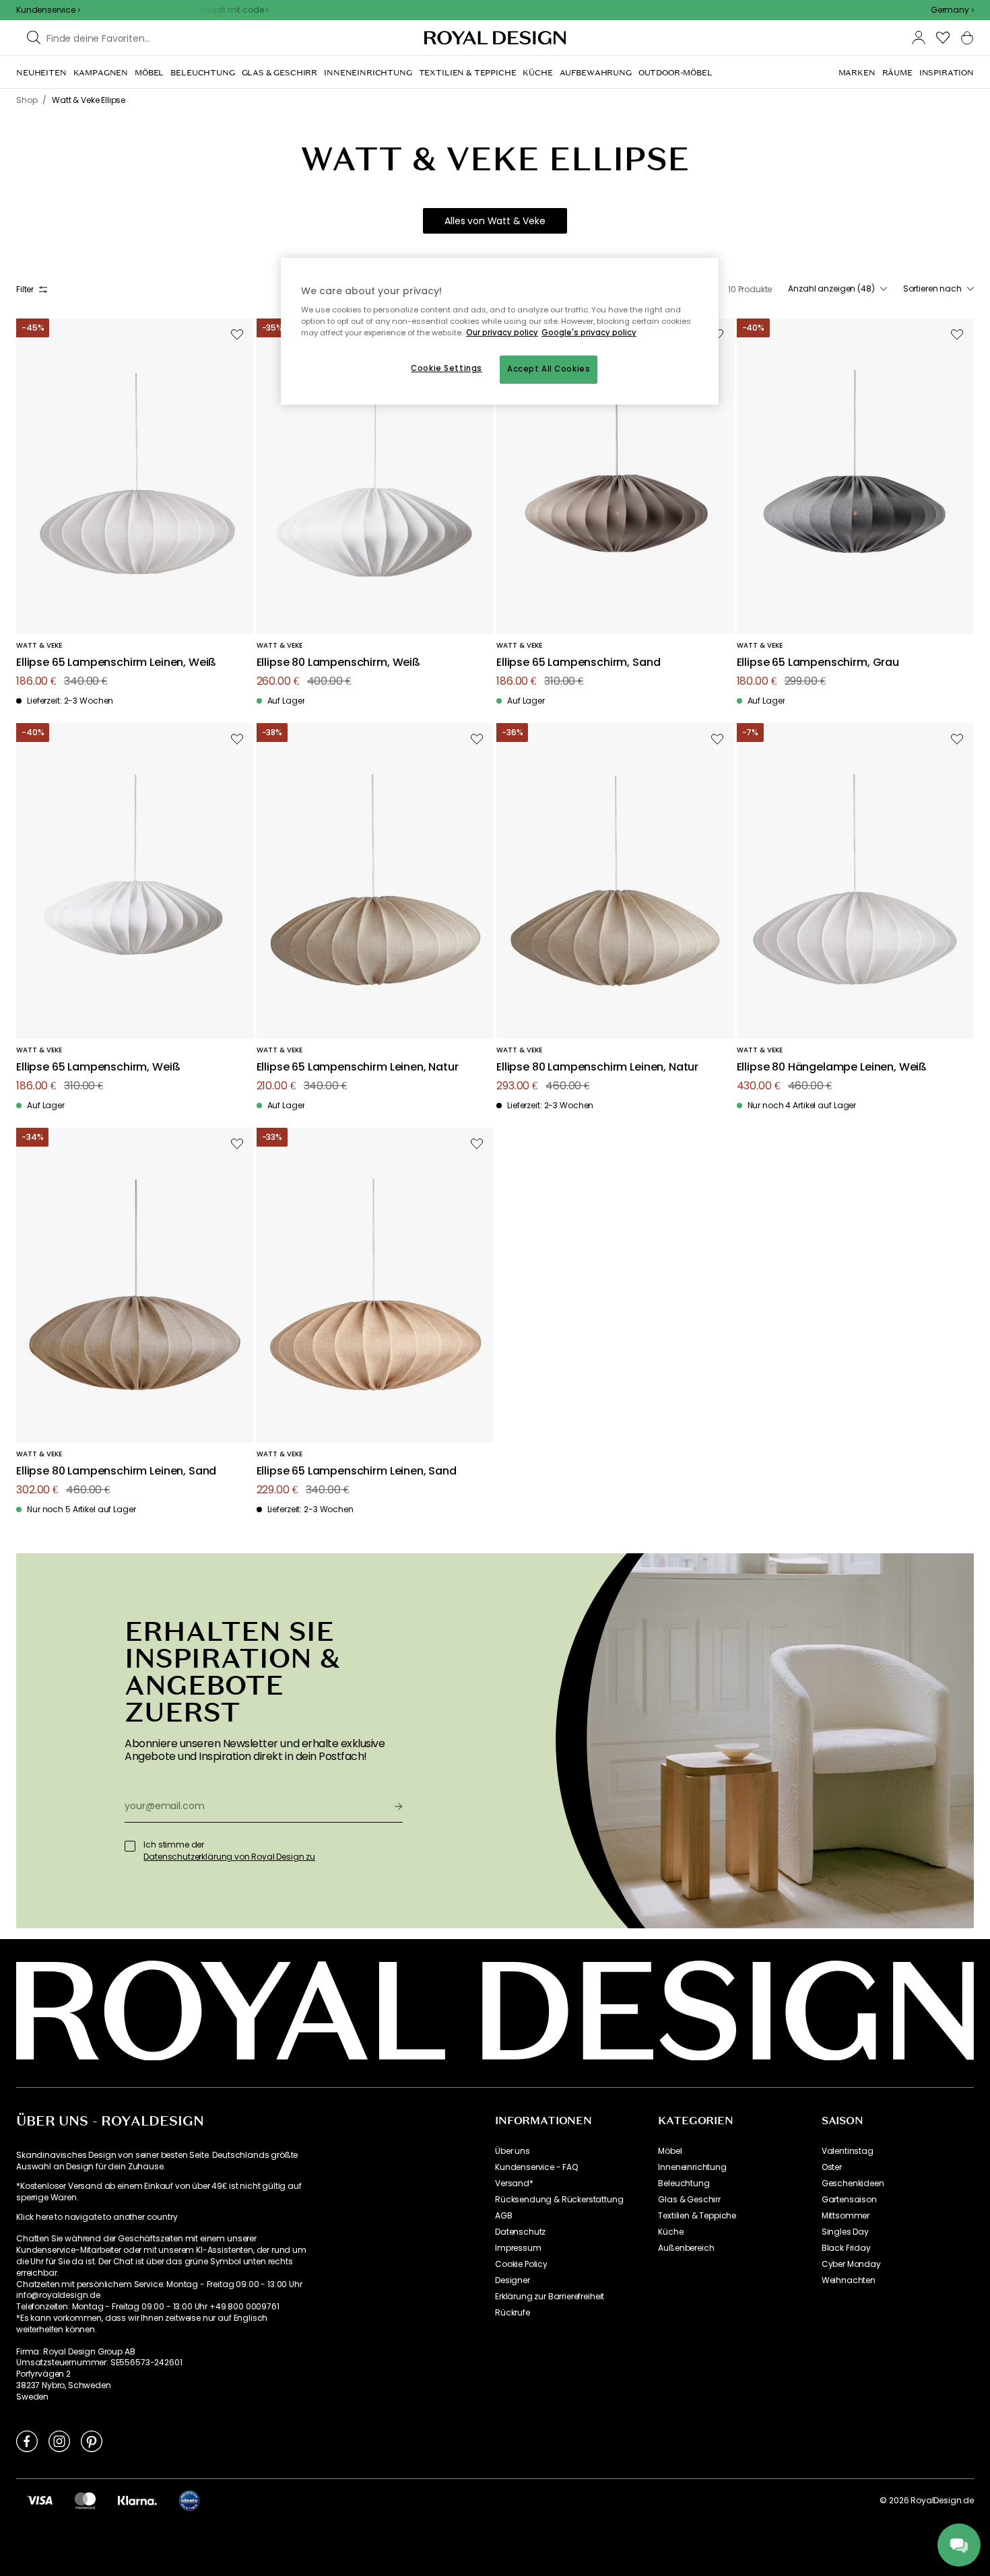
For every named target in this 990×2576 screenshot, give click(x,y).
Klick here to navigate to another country (97, 2217)
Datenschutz (520, 2232)
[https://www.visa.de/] (40, 2500)
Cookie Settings (447, 368)
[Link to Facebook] (27, 2441)
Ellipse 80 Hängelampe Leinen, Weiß (832, 1067)
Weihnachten (849, 2280)
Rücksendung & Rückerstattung (559, 2200)
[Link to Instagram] (59, 2441)
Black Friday (846, 2248)
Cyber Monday (851, 2264)
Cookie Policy (521, 2264)
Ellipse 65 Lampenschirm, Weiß (98, 1067)
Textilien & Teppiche (697, 2216)
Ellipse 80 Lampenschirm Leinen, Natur (597, 1067)
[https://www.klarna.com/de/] (137, 2500)
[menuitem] (41, 73)
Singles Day (845, 2232)
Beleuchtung (684, 2183)
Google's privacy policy (589, 333)
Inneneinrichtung (692, 2167)
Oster (832, 2167)
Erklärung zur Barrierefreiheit (550, 2297)
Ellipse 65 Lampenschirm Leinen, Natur (358, 1067)
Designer (513, 2280)
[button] (952, 10)
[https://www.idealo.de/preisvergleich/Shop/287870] (189, 2501)
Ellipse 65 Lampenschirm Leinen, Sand (357, 1471)
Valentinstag (848, 2151)
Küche (670, 2232)
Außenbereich (686, 2248)
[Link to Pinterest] (92, 2441)
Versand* (514, 2183)
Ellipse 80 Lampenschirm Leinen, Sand (116, 1471)
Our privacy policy (502, 333)
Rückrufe (513, 2313)
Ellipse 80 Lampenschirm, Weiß (338, 663)
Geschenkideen (853, 2183)
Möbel (670, 2151)
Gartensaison (849, 2200)
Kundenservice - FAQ (536, 2167)
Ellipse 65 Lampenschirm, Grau (818, 663)
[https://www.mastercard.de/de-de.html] (85, 2500)
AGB (504, 2216)
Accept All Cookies (549, 369)
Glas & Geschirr (689, 2200)
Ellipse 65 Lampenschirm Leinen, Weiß (116, 663)
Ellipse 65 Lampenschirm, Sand (578, 663)
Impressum (518, 2248)
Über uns (513, 2151)
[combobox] (952, 10)
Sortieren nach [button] (932, 289)
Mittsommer (846, 2216)
